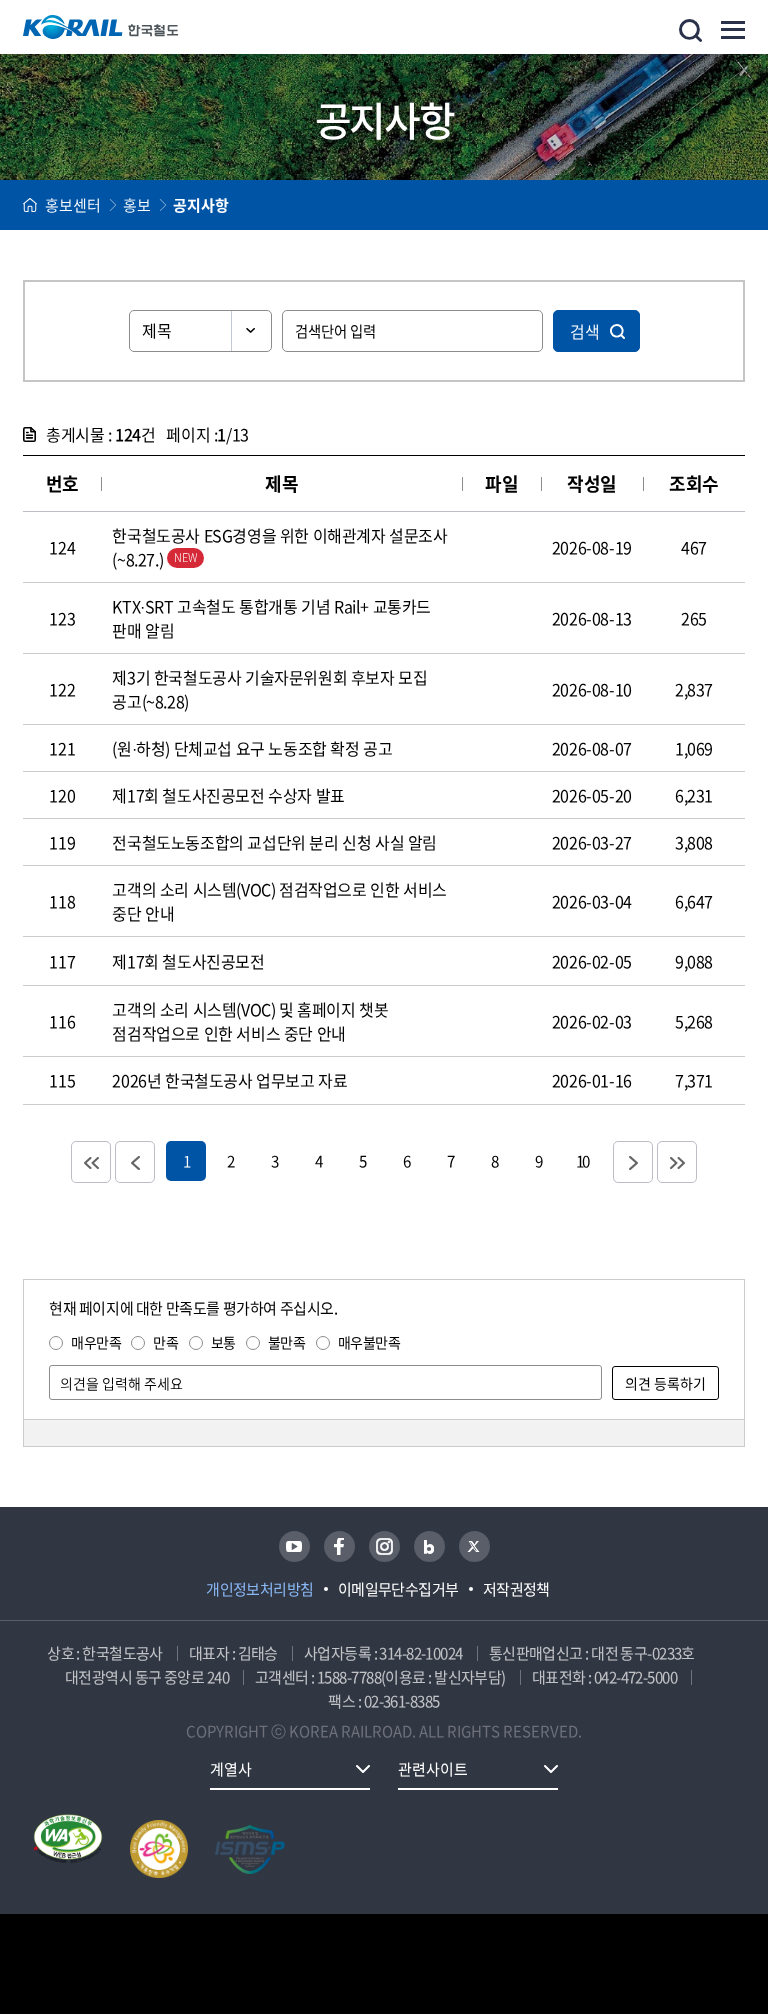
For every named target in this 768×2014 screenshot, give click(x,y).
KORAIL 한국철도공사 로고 (101, 27)
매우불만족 (369, 1342)
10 (582, 1160)
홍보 (137, 205)
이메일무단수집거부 (398, 1589)
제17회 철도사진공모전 (188, 961)
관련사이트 (433, 1769)
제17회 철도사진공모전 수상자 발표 (228, 795)
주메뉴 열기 (733, 30)
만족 (165, 1342)
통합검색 (690, 30)
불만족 (287, 1342)
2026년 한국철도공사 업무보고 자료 (229, 1080)
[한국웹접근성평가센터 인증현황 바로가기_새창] (68, 1849)
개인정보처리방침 (260, 1589)
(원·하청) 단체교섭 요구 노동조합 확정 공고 (252, 748)
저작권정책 (516, 1589)
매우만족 (96, 1342)
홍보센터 (73, 205)
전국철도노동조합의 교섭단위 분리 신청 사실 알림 (274, 842)
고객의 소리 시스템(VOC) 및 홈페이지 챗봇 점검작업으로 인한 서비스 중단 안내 (250, 1021)
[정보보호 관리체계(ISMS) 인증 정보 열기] (250, 1849)
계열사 (231, 1769)
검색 (585, 331)
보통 (223, 1342)
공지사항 (201, 205)
